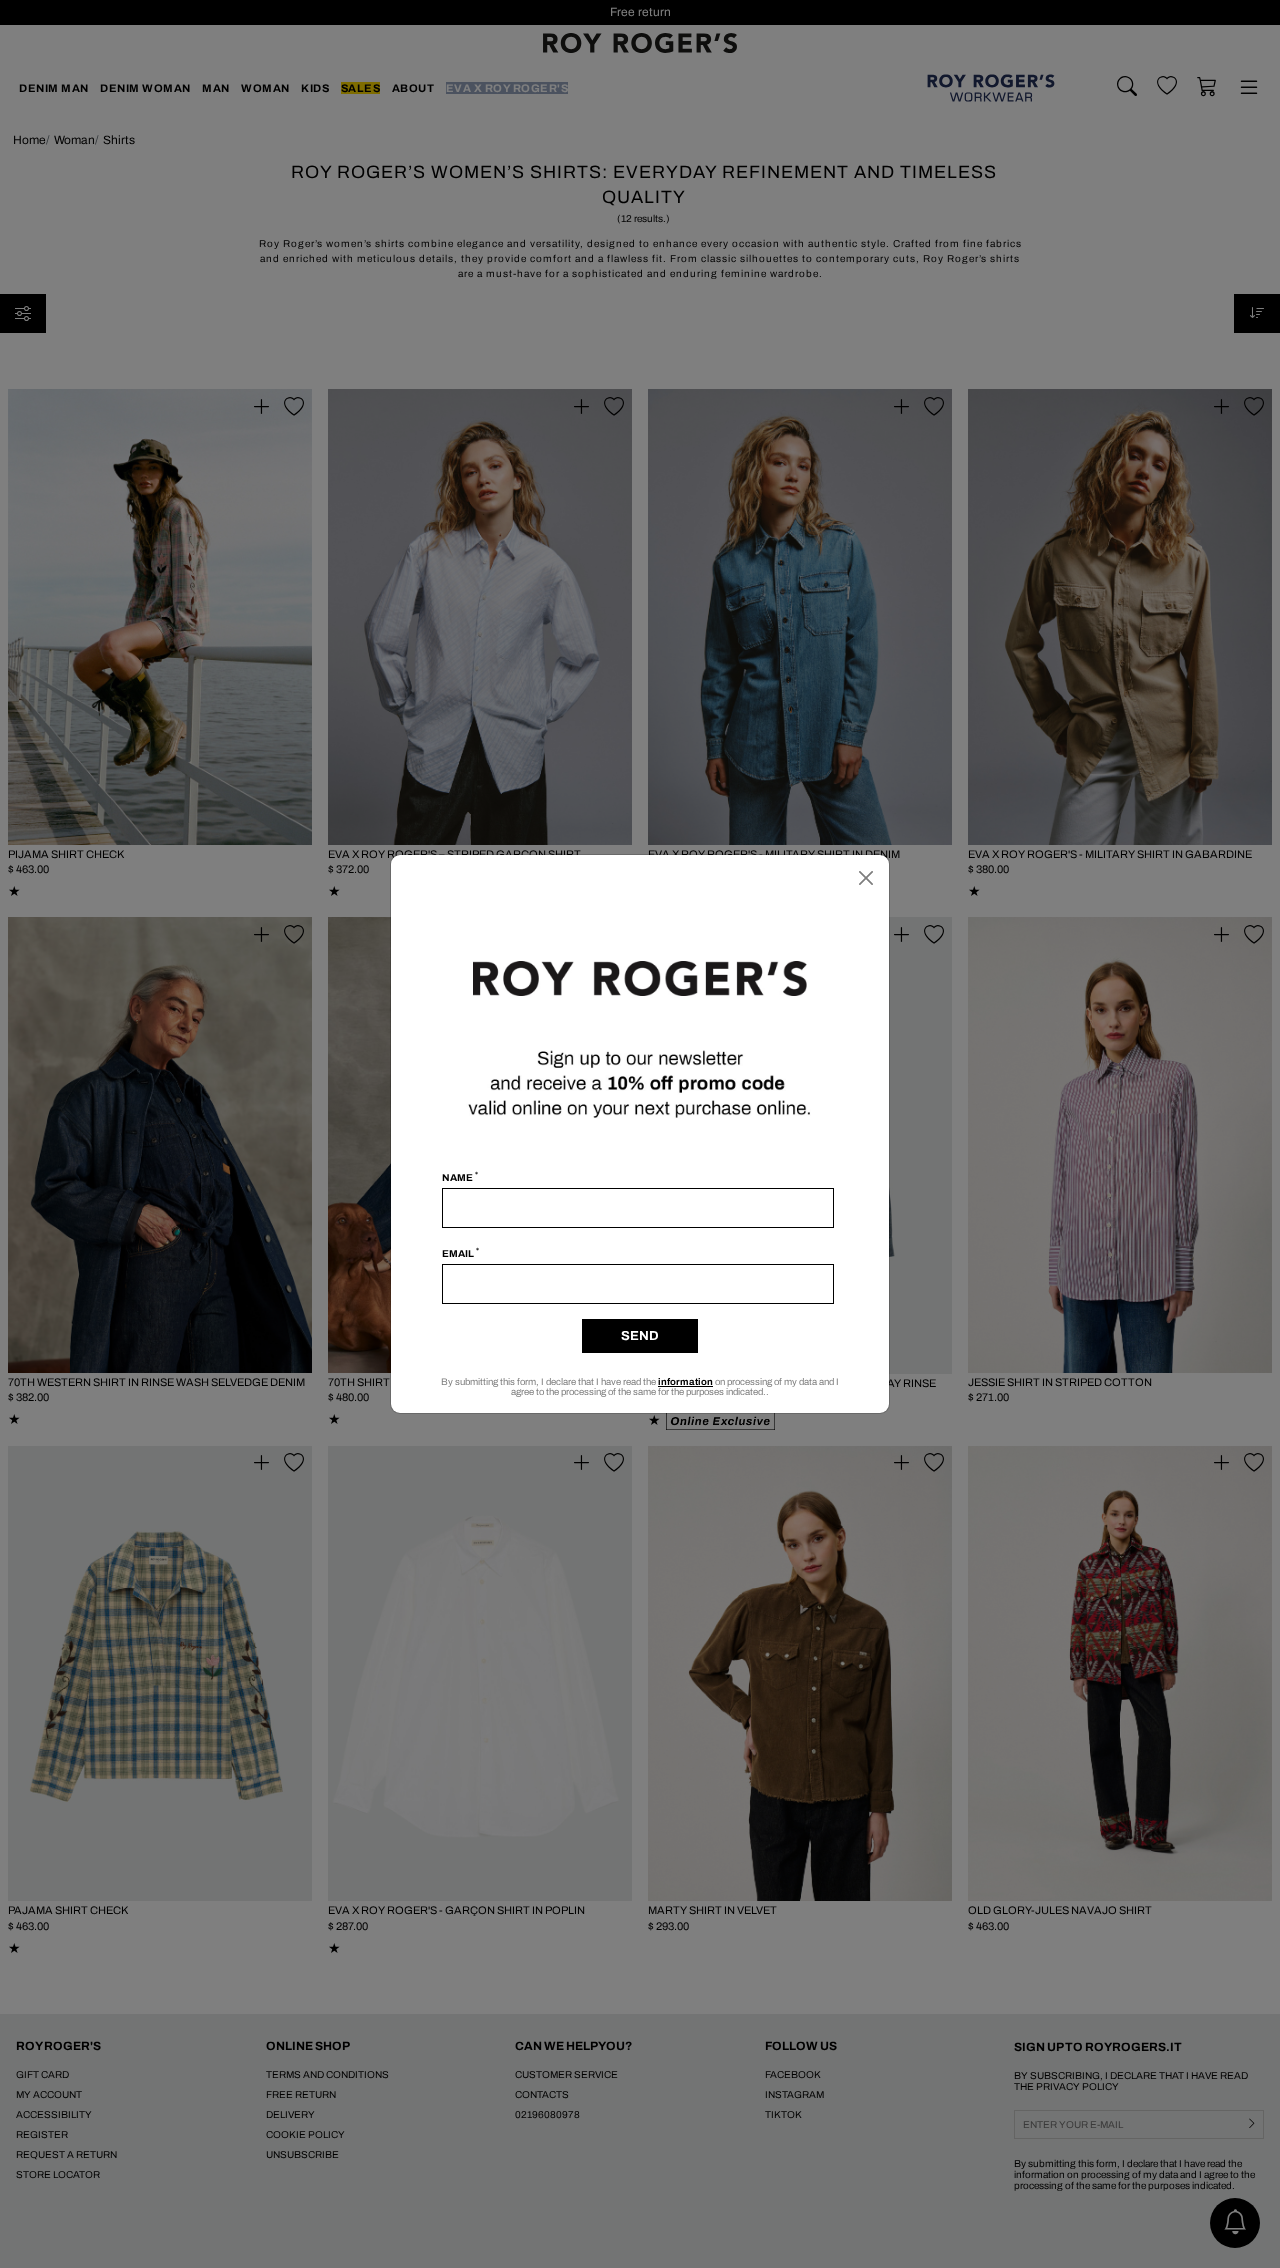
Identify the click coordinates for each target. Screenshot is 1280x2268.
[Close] (866, 878)
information (685, 1382)
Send (640, 1336)
